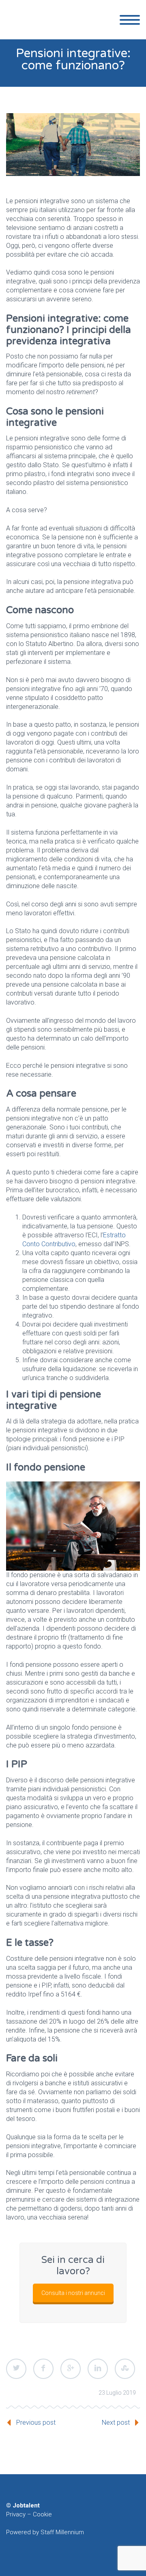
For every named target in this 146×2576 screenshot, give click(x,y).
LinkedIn (98, 2369)
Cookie (42, 2514)
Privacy (16, 2514)
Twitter (16, 2369)
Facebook (43, 2369)
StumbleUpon (125, 2369)
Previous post (36, 2423)
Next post (116, 2423)
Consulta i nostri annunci (73, 2293)
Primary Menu (130, 20)
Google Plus (71, 2369)
